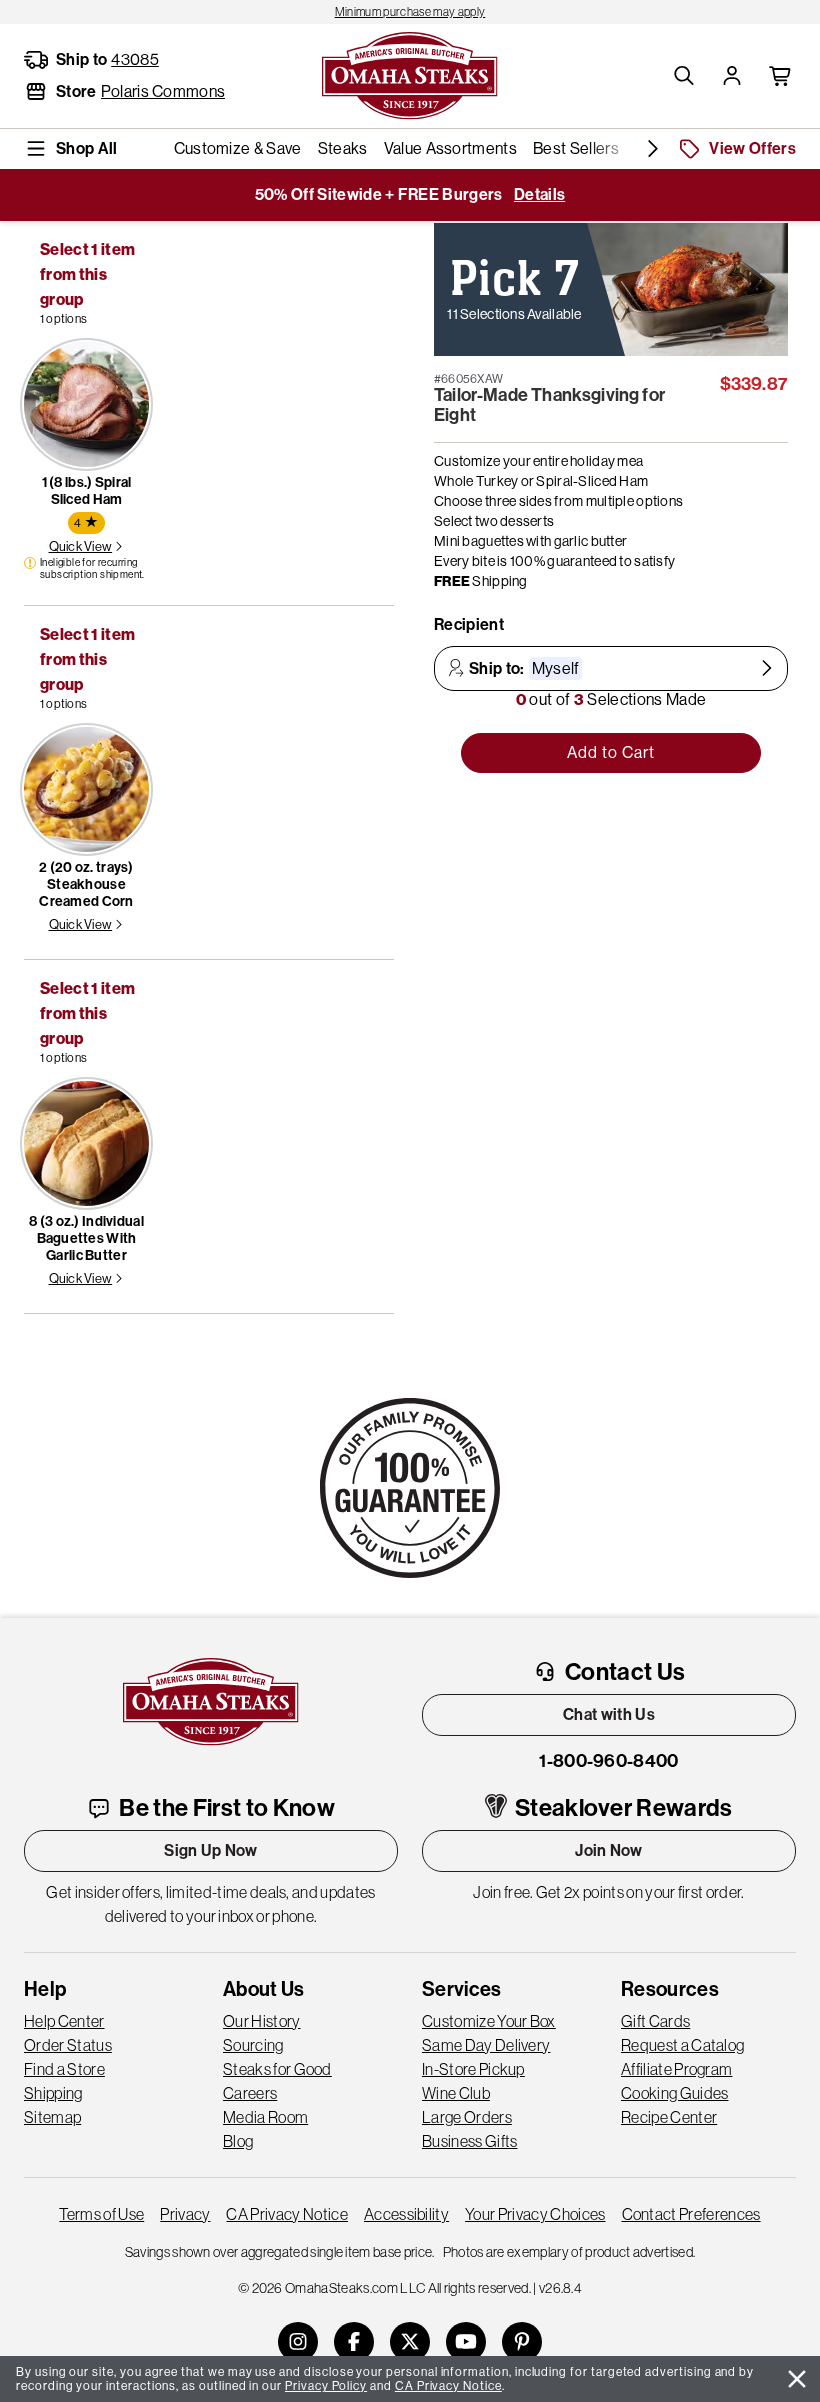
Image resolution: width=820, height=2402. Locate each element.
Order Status (68, 2045)
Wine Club (456, 2093)
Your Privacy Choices (535, 2214)
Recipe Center (669, 2117)
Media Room (265, 2117)
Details (539, 194)
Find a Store (64, 2069)
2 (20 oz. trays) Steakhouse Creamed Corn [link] (86, 884)
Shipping (53, 2093)
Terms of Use (101, 2214)
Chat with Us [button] (609, 1714)
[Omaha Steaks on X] (410, 2342)
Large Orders (467, 2117)
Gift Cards (655, 2021)
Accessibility (406, 2214)
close (797, 2379)
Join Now (609, 1850)
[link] (410, 12)
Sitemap (52, 2117)
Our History (262, 2021)
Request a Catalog (682, 2045)
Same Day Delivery (486, 2045)
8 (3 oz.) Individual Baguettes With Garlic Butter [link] (86, 1238)
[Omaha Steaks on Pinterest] (522, 2342)
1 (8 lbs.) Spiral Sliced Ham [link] (87, 491)
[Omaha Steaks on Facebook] (354, 2342)
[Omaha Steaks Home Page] (410, 74)
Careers (250, 2093)
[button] (684, 76)
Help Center (64, 2021)
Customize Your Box (489, 2021)
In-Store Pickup (473, 2069)
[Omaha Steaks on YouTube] (466, 2342)
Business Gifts (469, 2141)
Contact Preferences (691, 2214)
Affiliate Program (676, 2069)
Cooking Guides (674, 2093)
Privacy (185, 2214)
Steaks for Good (277, 2069)
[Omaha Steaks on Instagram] (298, 2342)
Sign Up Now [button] (211, 1850)
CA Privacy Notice (286, 2214)
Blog (238, 2141)
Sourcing (253, 2045)
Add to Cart (611, 752)
